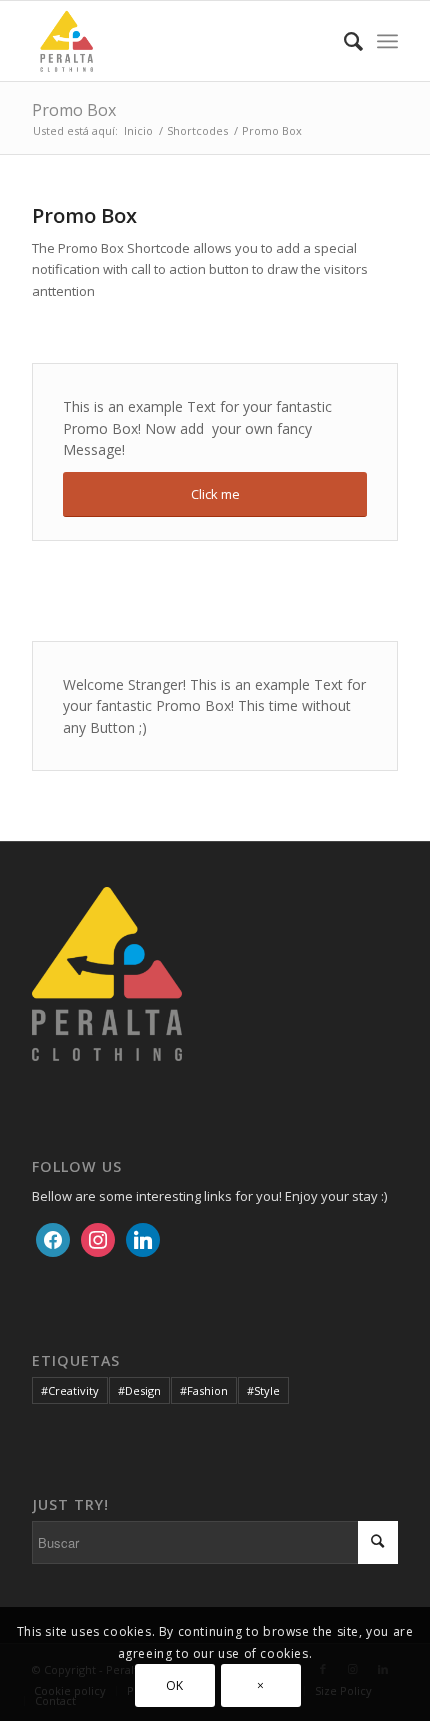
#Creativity (70, 1390)
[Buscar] (343, 41)
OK (175, 1685)
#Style (263, 1390)
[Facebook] (53, 1238)
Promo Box (74, 110)
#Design (139, 1390)
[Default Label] (143, 1238)
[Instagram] (98, 1238)
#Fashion (204, 1390)
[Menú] (387, 41)
